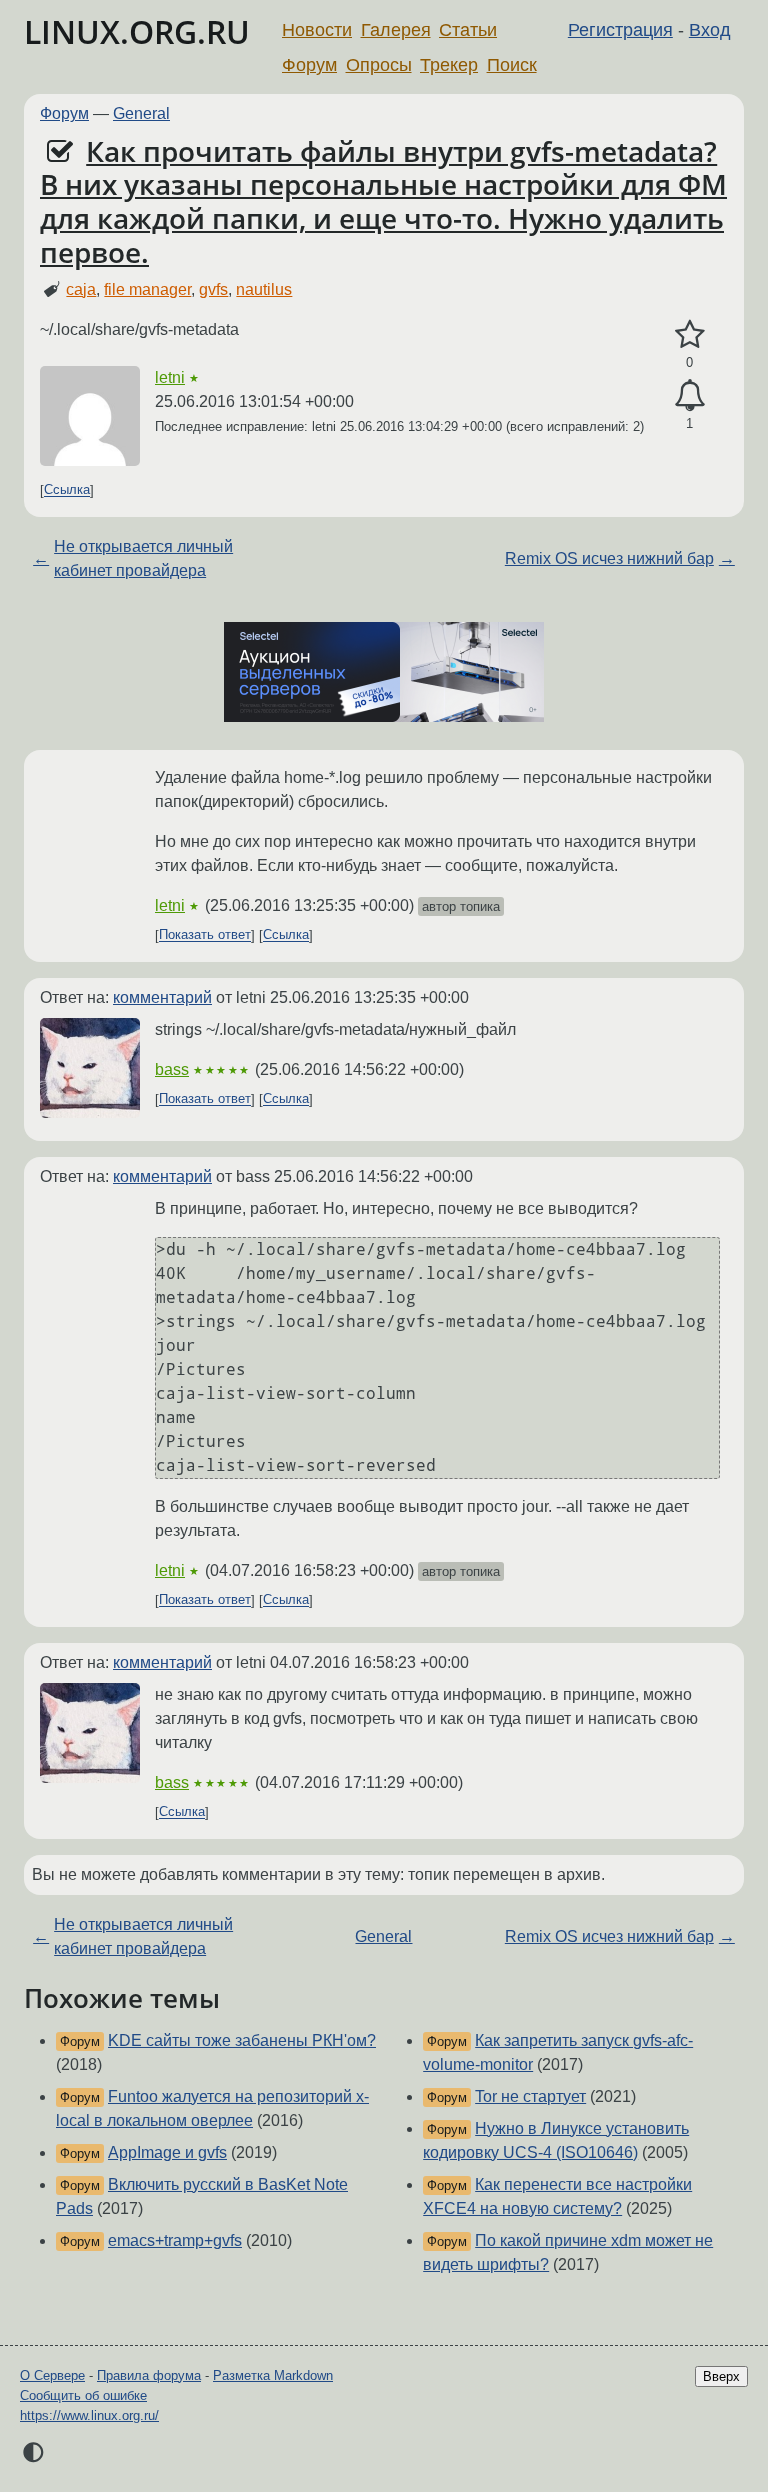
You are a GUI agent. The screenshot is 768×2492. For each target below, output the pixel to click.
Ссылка (67, 490)
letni (170, 377)
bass (172, 1069)
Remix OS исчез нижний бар (609, 558)
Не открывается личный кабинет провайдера (143, 558)
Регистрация (620, 30)
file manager (147, 289)
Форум (309, 65)
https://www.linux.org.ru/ (89, 2415)
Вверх (721, 2376)
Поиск (512, 65)
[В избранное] (689, 335)
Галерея (396, 30)
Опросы (379, 65)
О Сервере (52, 2375)
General (141, 113)
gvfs (213, 289)
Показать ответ (205, 935)
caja (81, 289)
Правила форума (149, 2375)
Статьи (468, 30)
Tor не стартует (530, 2096)
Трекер (449, 65)
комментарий (162, 997)
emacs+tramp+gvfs (175, 2240)
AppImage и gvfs (167, 2152)
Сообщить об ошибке (83, 2395)
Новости (317, 30)
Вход (710, 30)
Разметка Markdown (273, 2375)
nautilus (264, 289)
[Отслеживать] (689, 396)
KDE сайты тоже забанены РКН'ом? (242, 2040)
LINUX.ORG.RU (137, 31)
